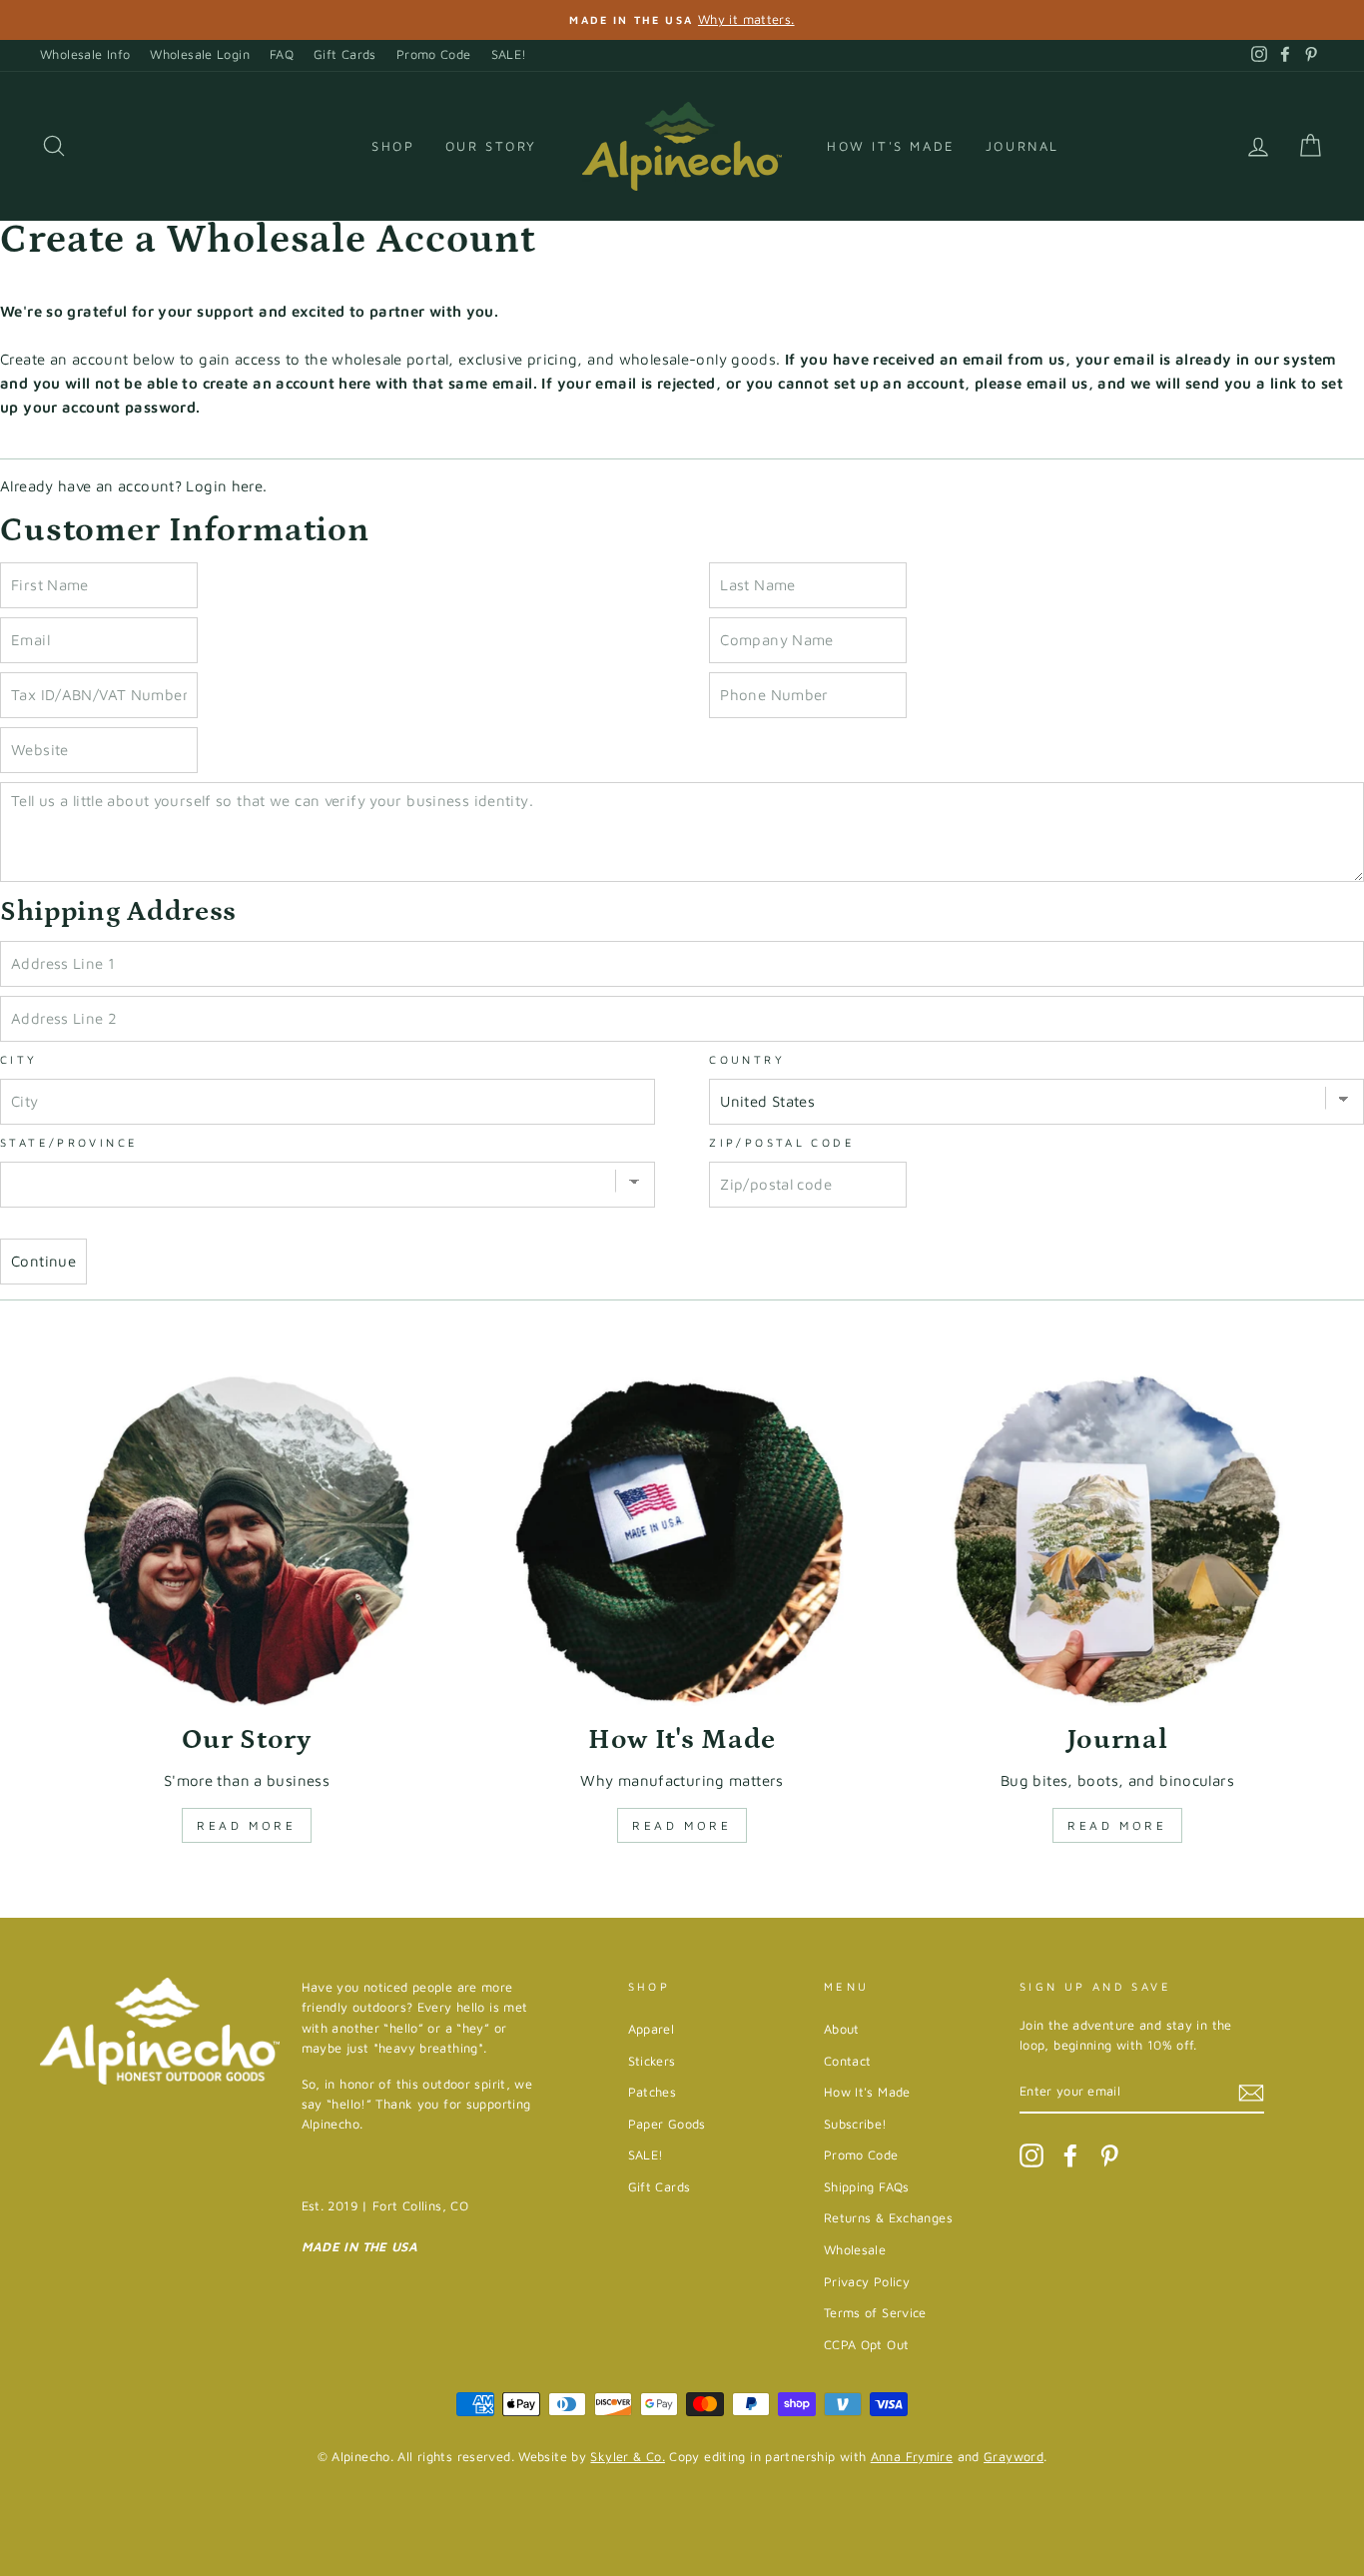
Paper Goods (667, 2124)
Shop (393, 146)
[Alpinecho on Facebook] (1070, 2155)
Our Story (491, 146)
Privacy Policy (867, 2282)
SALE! (509, 54)
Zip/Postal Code (782, 1142)
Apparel (652, 2029)
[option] (682, 20)
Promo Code (434, 54)
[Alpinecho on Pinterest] (1109, 2155)
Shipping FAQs (867, 2187)
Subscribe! (856, 2124)
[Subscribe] (1251, 2092)
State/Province (69, 1142)
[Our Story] (247, 1541)
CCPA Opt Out (867, 2345)
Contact (848, 2061)
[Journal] (1117, 1541)
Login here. (226, 486)
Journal (1023, 146)
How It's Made (891, 146)
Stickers (652, 2061)
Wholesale (855, 2250)
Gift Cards (345, 54)
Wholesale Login (200, 54)
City (19, 1059)
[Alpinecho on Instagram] (1031, 2155)
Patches (653, 2092)
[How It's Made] (682, 1541)
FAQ (282, 54)
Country (747, 1059)
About (842, 2029)
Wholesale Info (85, 54)
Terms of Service (875, 2313)
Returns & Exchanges (888, 2218)
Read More (246, 1825)
